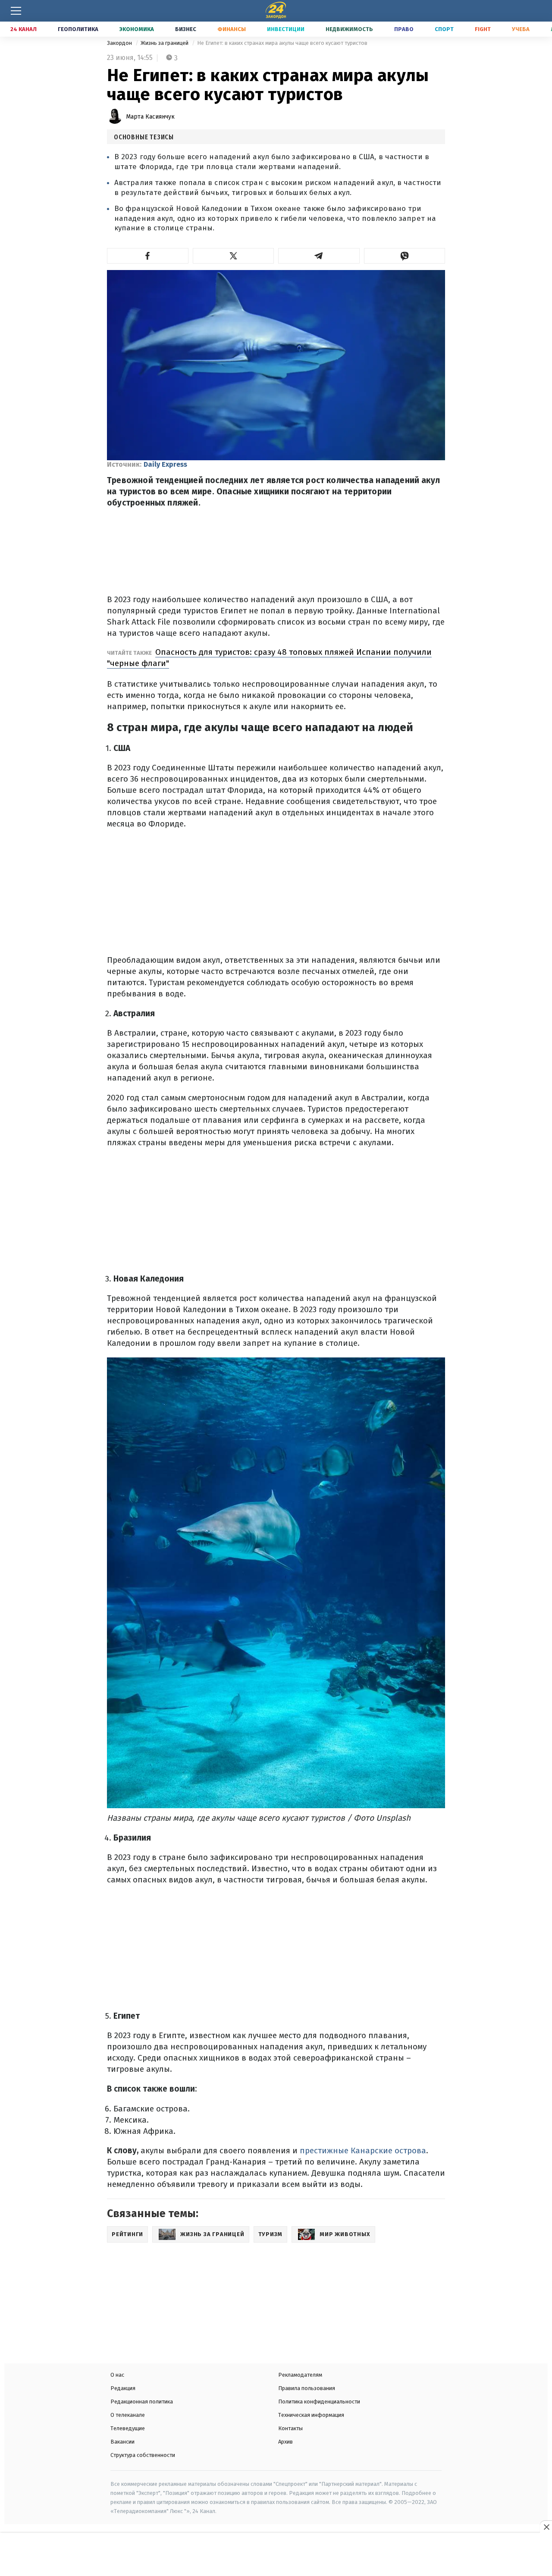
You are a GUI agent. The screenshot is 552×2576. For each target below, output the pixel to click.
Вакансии (122, 2442)
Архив (285, 2442)
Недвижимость (349, 29)
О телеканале (128, 2415)
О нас (117, 2375)
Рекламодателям (300, 2375)
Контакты (290, 2428)
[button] (148, 256)
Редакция (123, 2388)
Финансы (232, 29)
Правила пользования (307, 2388)
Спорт (444, 29)
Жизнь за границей (165, 43)
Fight (483, 29)
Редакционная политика (142, 2402)
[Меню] (16, 11)
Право (404, 29)
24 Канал (24, 29)
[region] (276, 2555)
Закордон (120, 43)
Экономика (137, 29)
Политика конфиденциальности (319, 2402)
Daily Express (165, 464)
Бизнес (186, 29)
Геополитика (78, 29)
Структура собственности (143, 2455)
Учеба (521, 29)
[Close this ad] (546, 2527)
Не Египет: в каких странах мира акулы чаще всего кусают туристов (282, 43)
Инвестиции (286, 29)
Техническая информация (311, 2415)
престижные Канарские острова (363, 2150)
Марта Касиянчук (150, 117)
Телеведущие (128, 2428)
